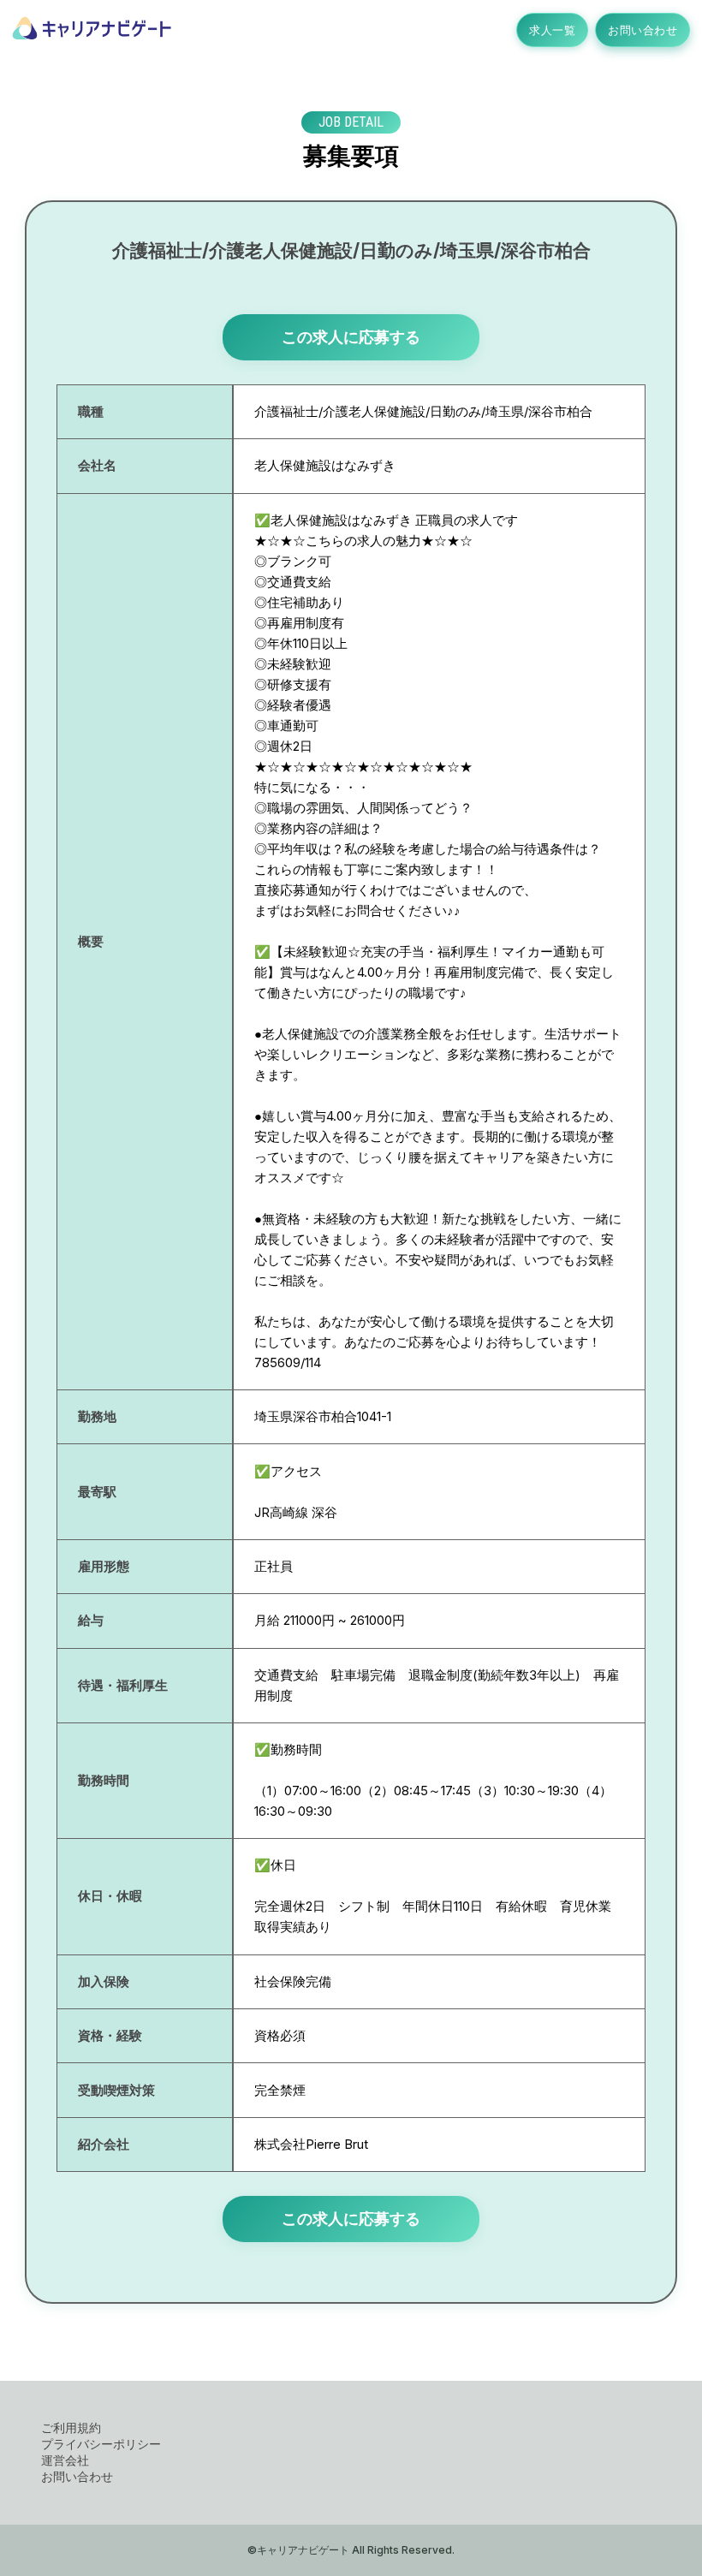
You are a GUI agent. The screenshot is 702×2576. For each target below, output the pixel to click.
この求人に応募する (351, 337)
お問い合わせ (643, 30)
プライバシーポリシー (101, 2444)
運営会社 (65, 2460)
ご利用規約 (71, 2427)
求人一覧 (552, 30)
